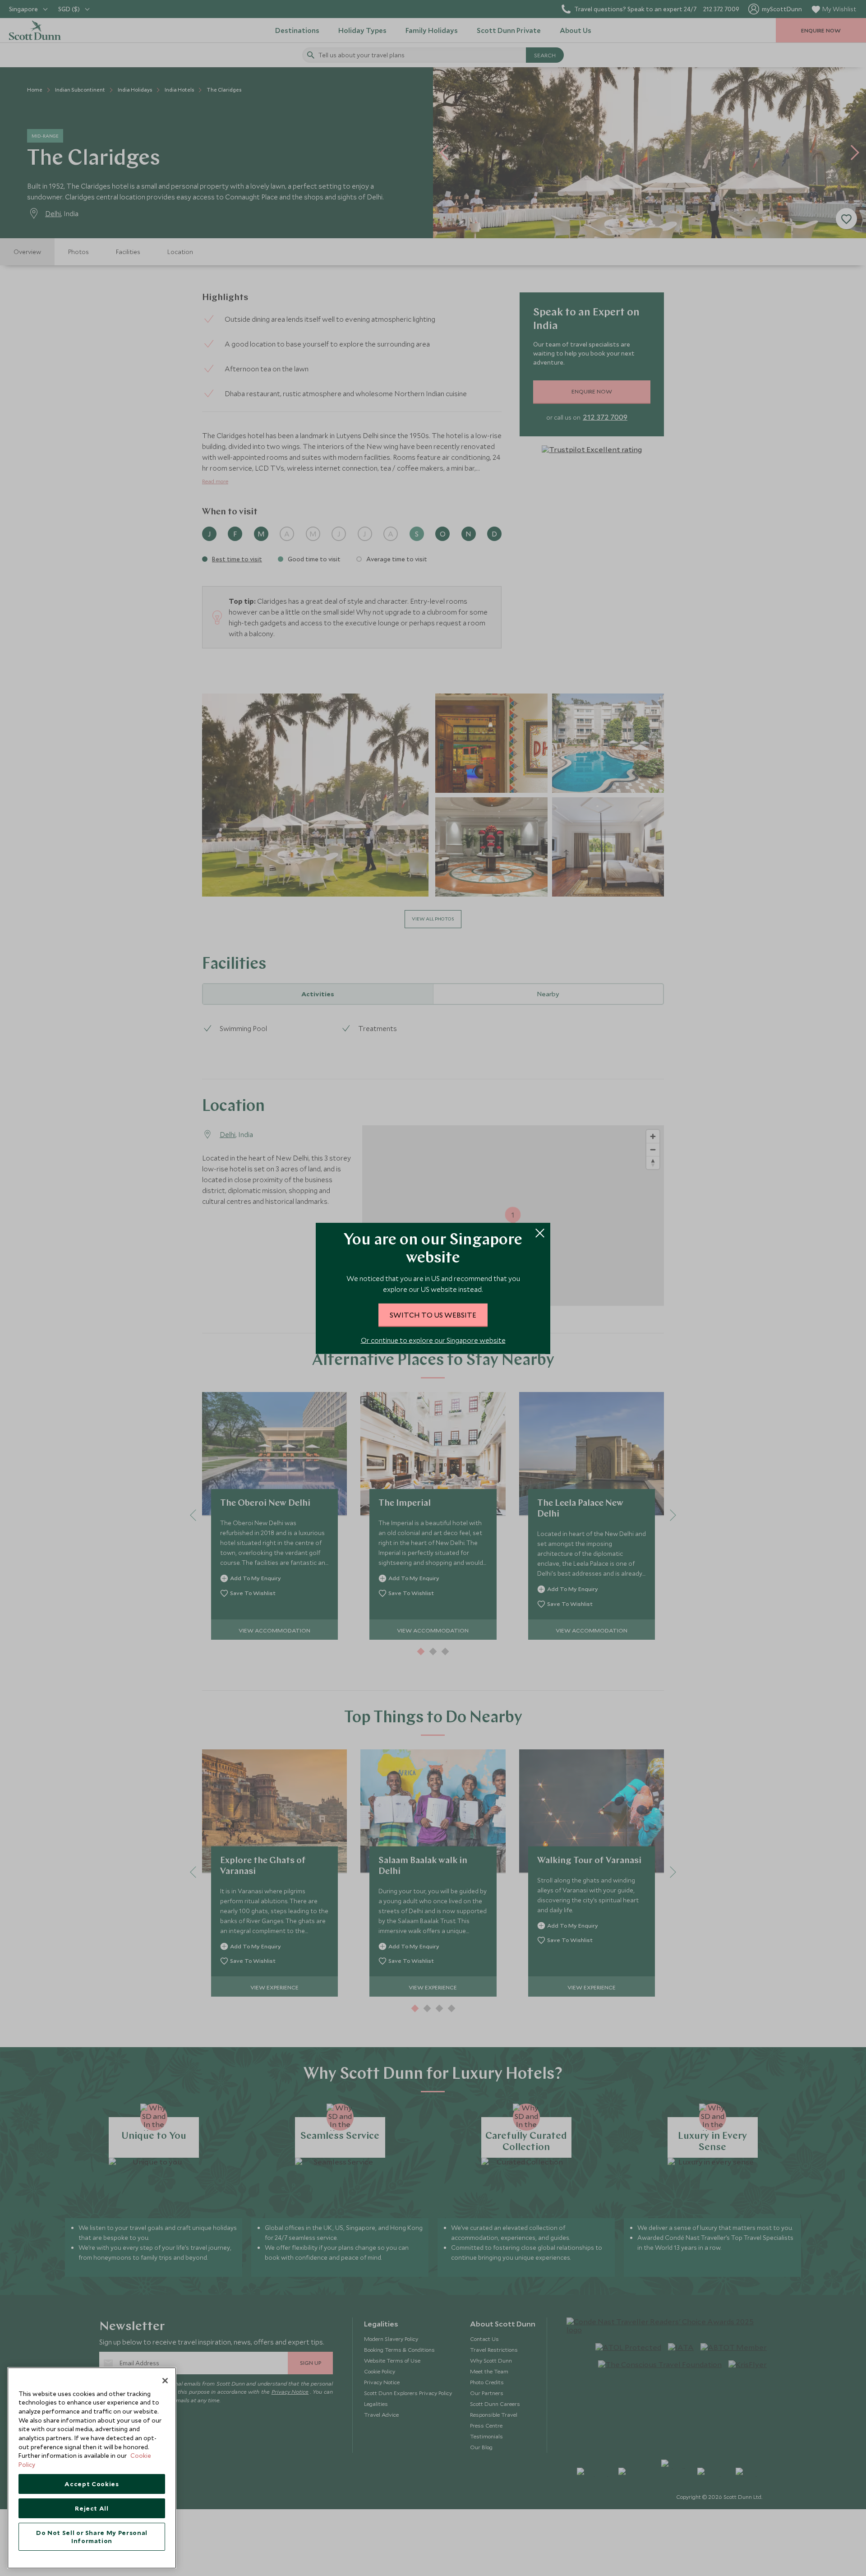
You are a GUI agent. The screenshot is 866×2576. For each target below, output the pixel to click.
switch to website (433, 1314)
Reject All (92, 2508)
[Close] (165, 2381)
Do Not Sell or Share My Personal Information (92, 2537)
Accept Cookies (92, 2484)
